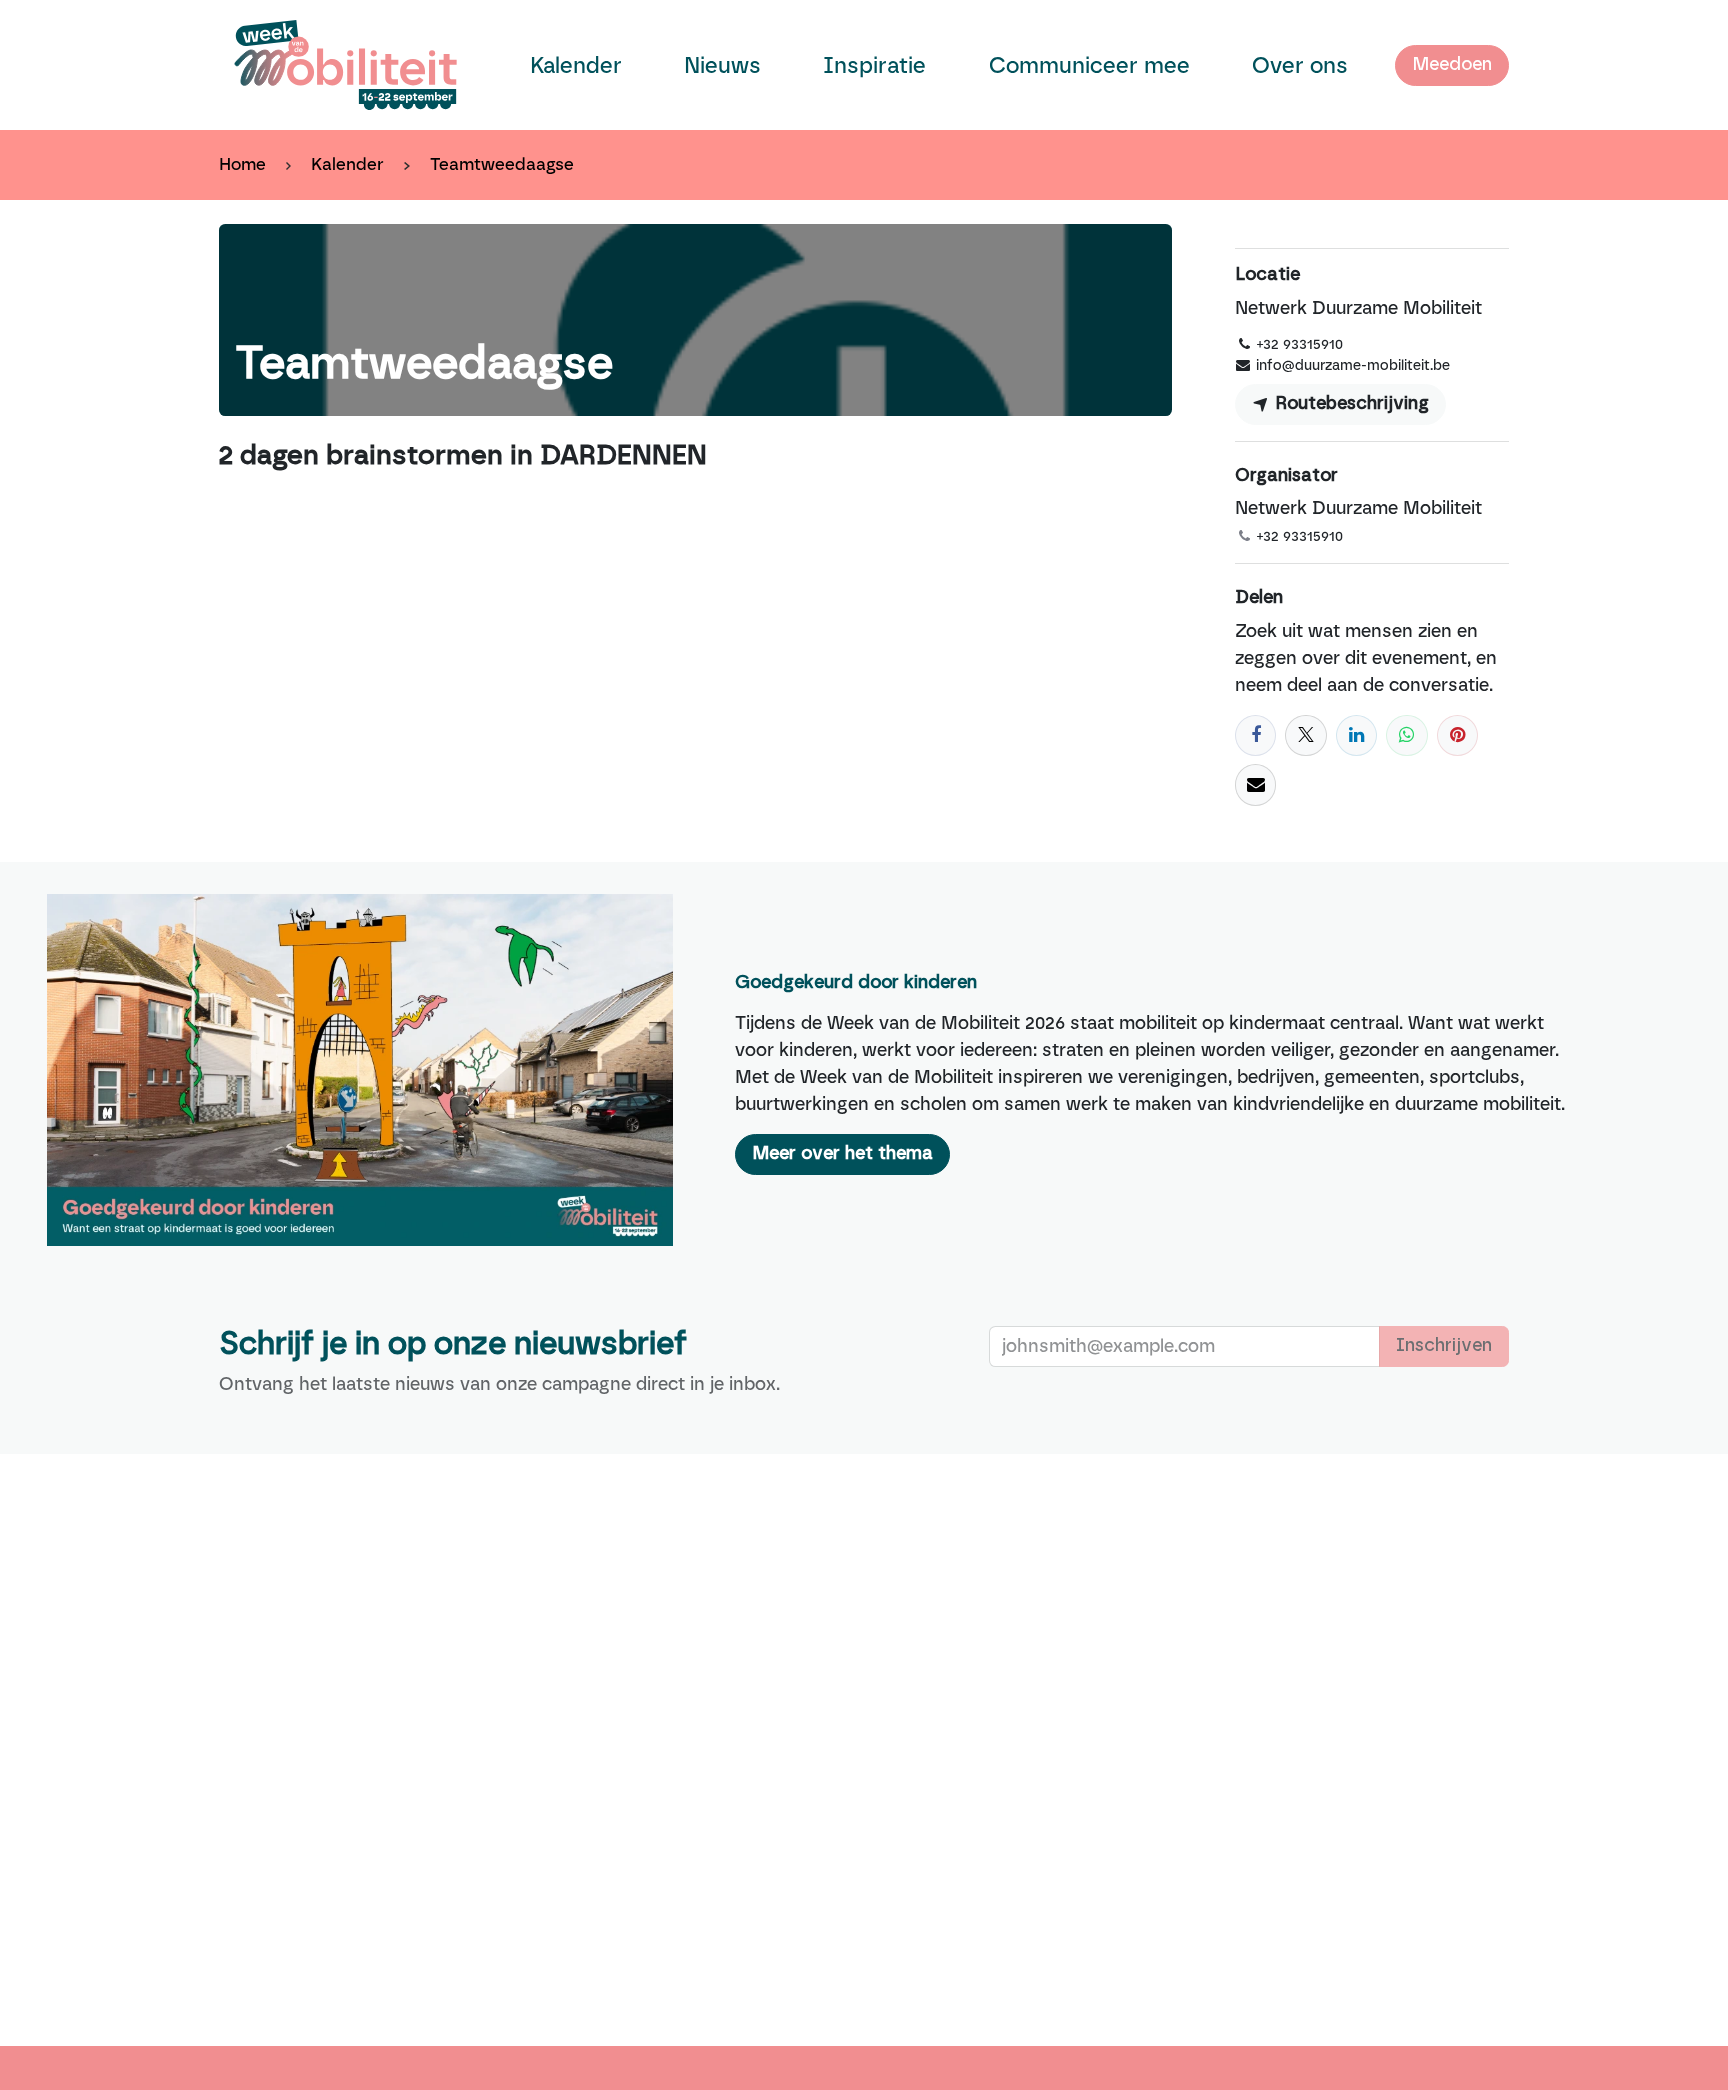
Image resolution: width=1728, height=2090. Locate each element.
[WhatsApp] (1406, 735)
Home (242, 164)
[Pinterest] (1457, 735)
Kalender (347, 164)
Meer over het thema (842, 1154)
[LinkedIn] (1356, 735)
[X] (1305, 735)
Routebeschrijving (1349, 404)
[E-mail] (1255, 784)
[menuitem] (576, 65)
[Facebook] (1255, 735)
